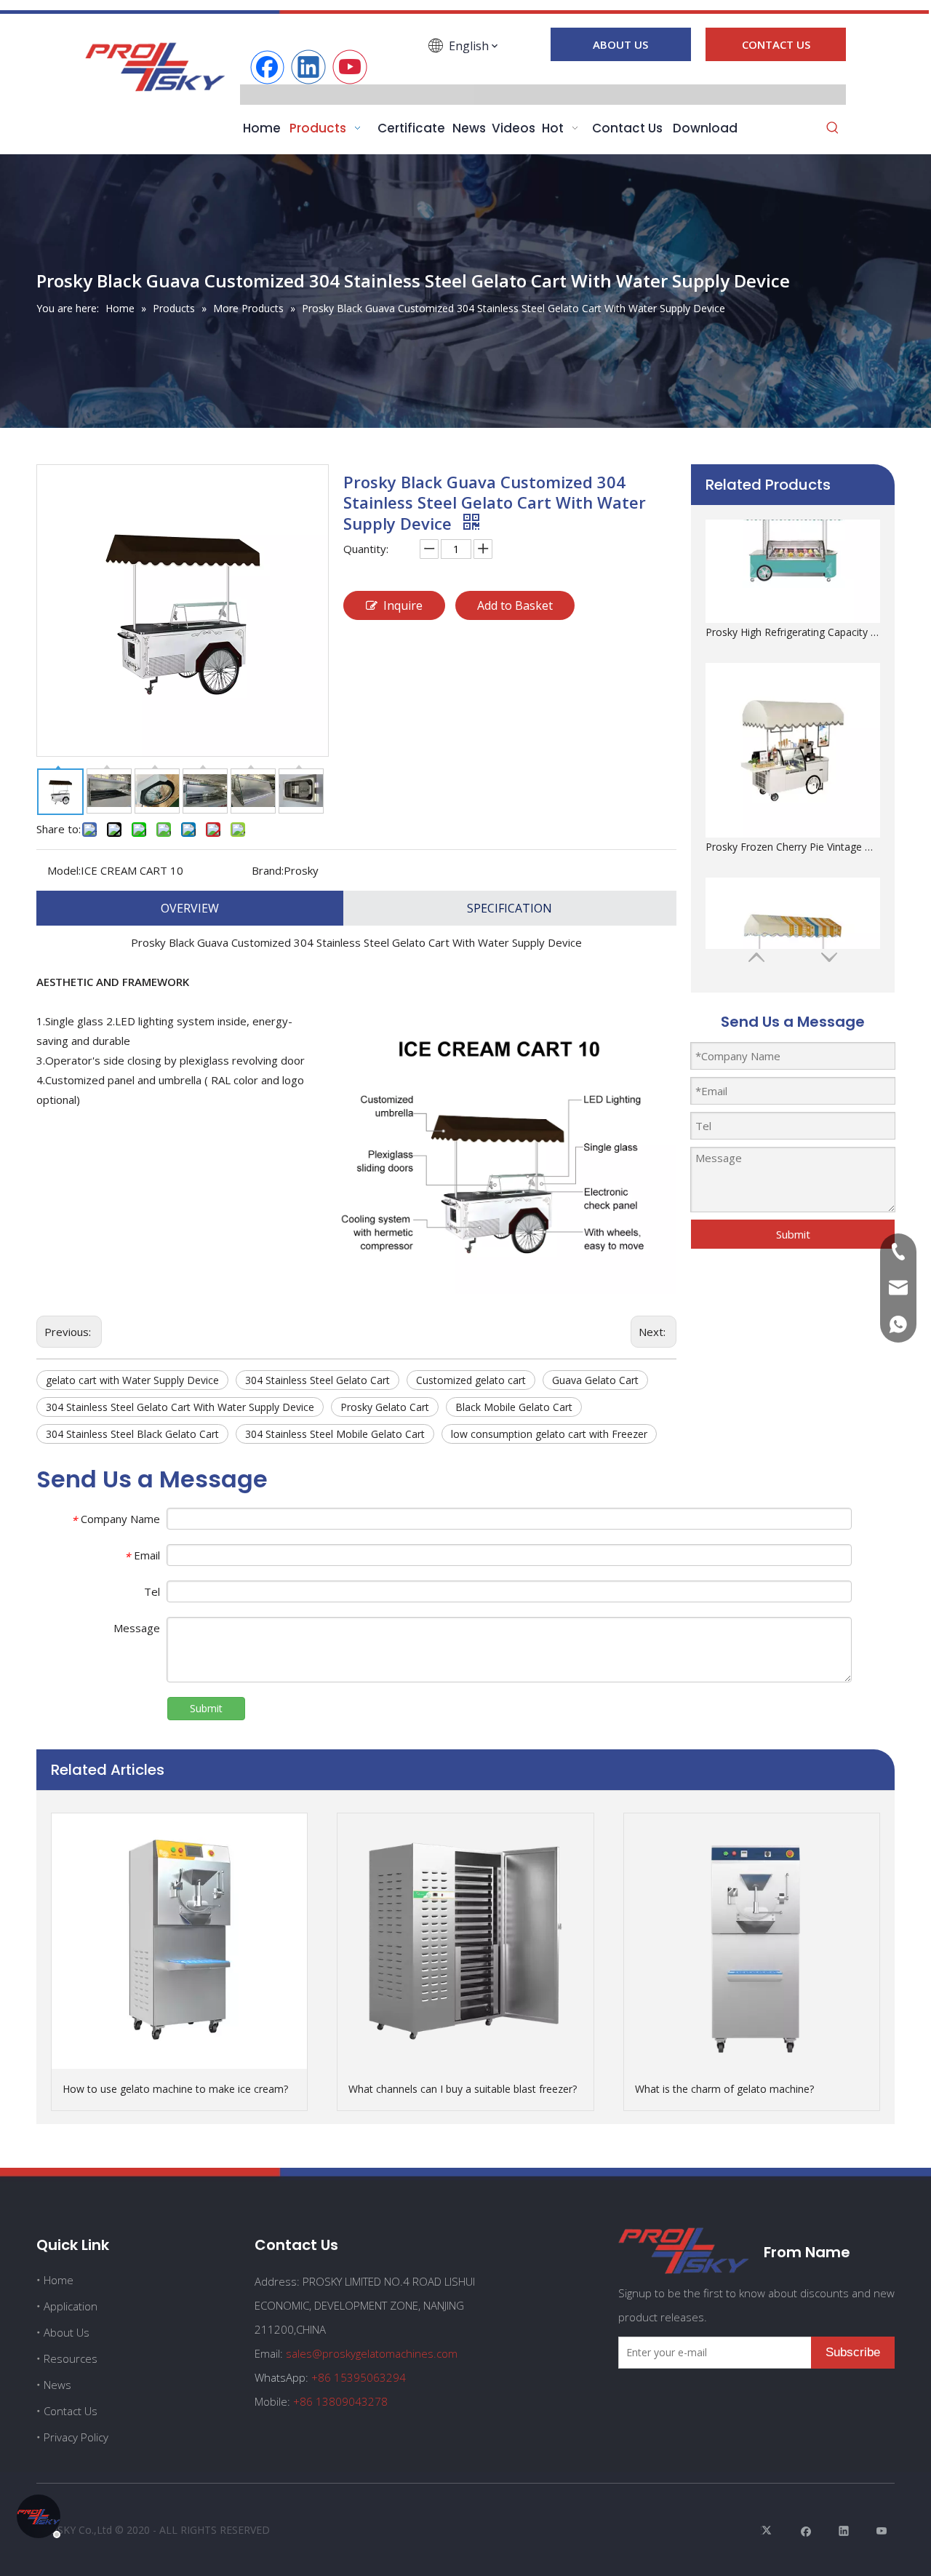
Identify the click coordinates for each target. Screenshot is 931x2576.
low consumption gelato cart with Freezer (549, 1434)
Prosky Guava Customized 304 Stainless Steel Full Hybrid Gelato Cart (793, 918)
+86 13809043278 (340, 2401)
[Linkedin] (308, 67)
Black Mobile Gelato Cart (514, 1407)
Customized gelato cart (471, 1380)
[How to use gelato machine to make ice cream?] (179, 1941)
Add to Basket (515, 605)
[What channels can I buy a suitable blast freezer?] (465, 1941)
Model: (64, 870)
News (57, 2385)
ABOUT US (620, 44)
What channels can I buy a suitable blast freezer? (463, 2089)
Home (59, 2280)
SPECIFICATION (510, 908)
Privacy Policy (76, 2437)
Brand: (268, 870)
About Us (67, 2332)
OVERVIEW (190, 908)
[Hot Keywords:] (833, 129)
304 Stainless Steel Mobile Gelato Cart (335, 1434)
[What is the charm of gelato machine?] (752, 1941)
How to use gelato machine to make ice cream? (175, 2089)
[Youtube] (350, 67)
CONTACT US (776, 44)
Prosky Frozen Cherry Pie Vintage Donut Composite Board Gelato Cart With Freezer (793, 703)
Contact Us (71, 2411)
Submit (793, 1234)
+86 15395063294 (359, 2377)
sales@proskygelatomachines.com (372, 2353)
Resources (71, 2358)
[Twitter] (768, 2531)
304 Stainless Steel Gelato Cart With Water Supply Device (180, 1407)
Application (71, 2306)
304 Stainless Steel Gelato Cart (317, 1380)
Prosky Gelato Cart (385, 1407)
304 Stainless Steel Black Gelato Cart (132, 1434)
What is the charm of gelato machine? (724, 2089)
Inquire (403, 605)
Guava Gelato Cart (595, 1380)
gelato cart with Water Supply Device (132, 1380)
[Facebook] (267, 67)
